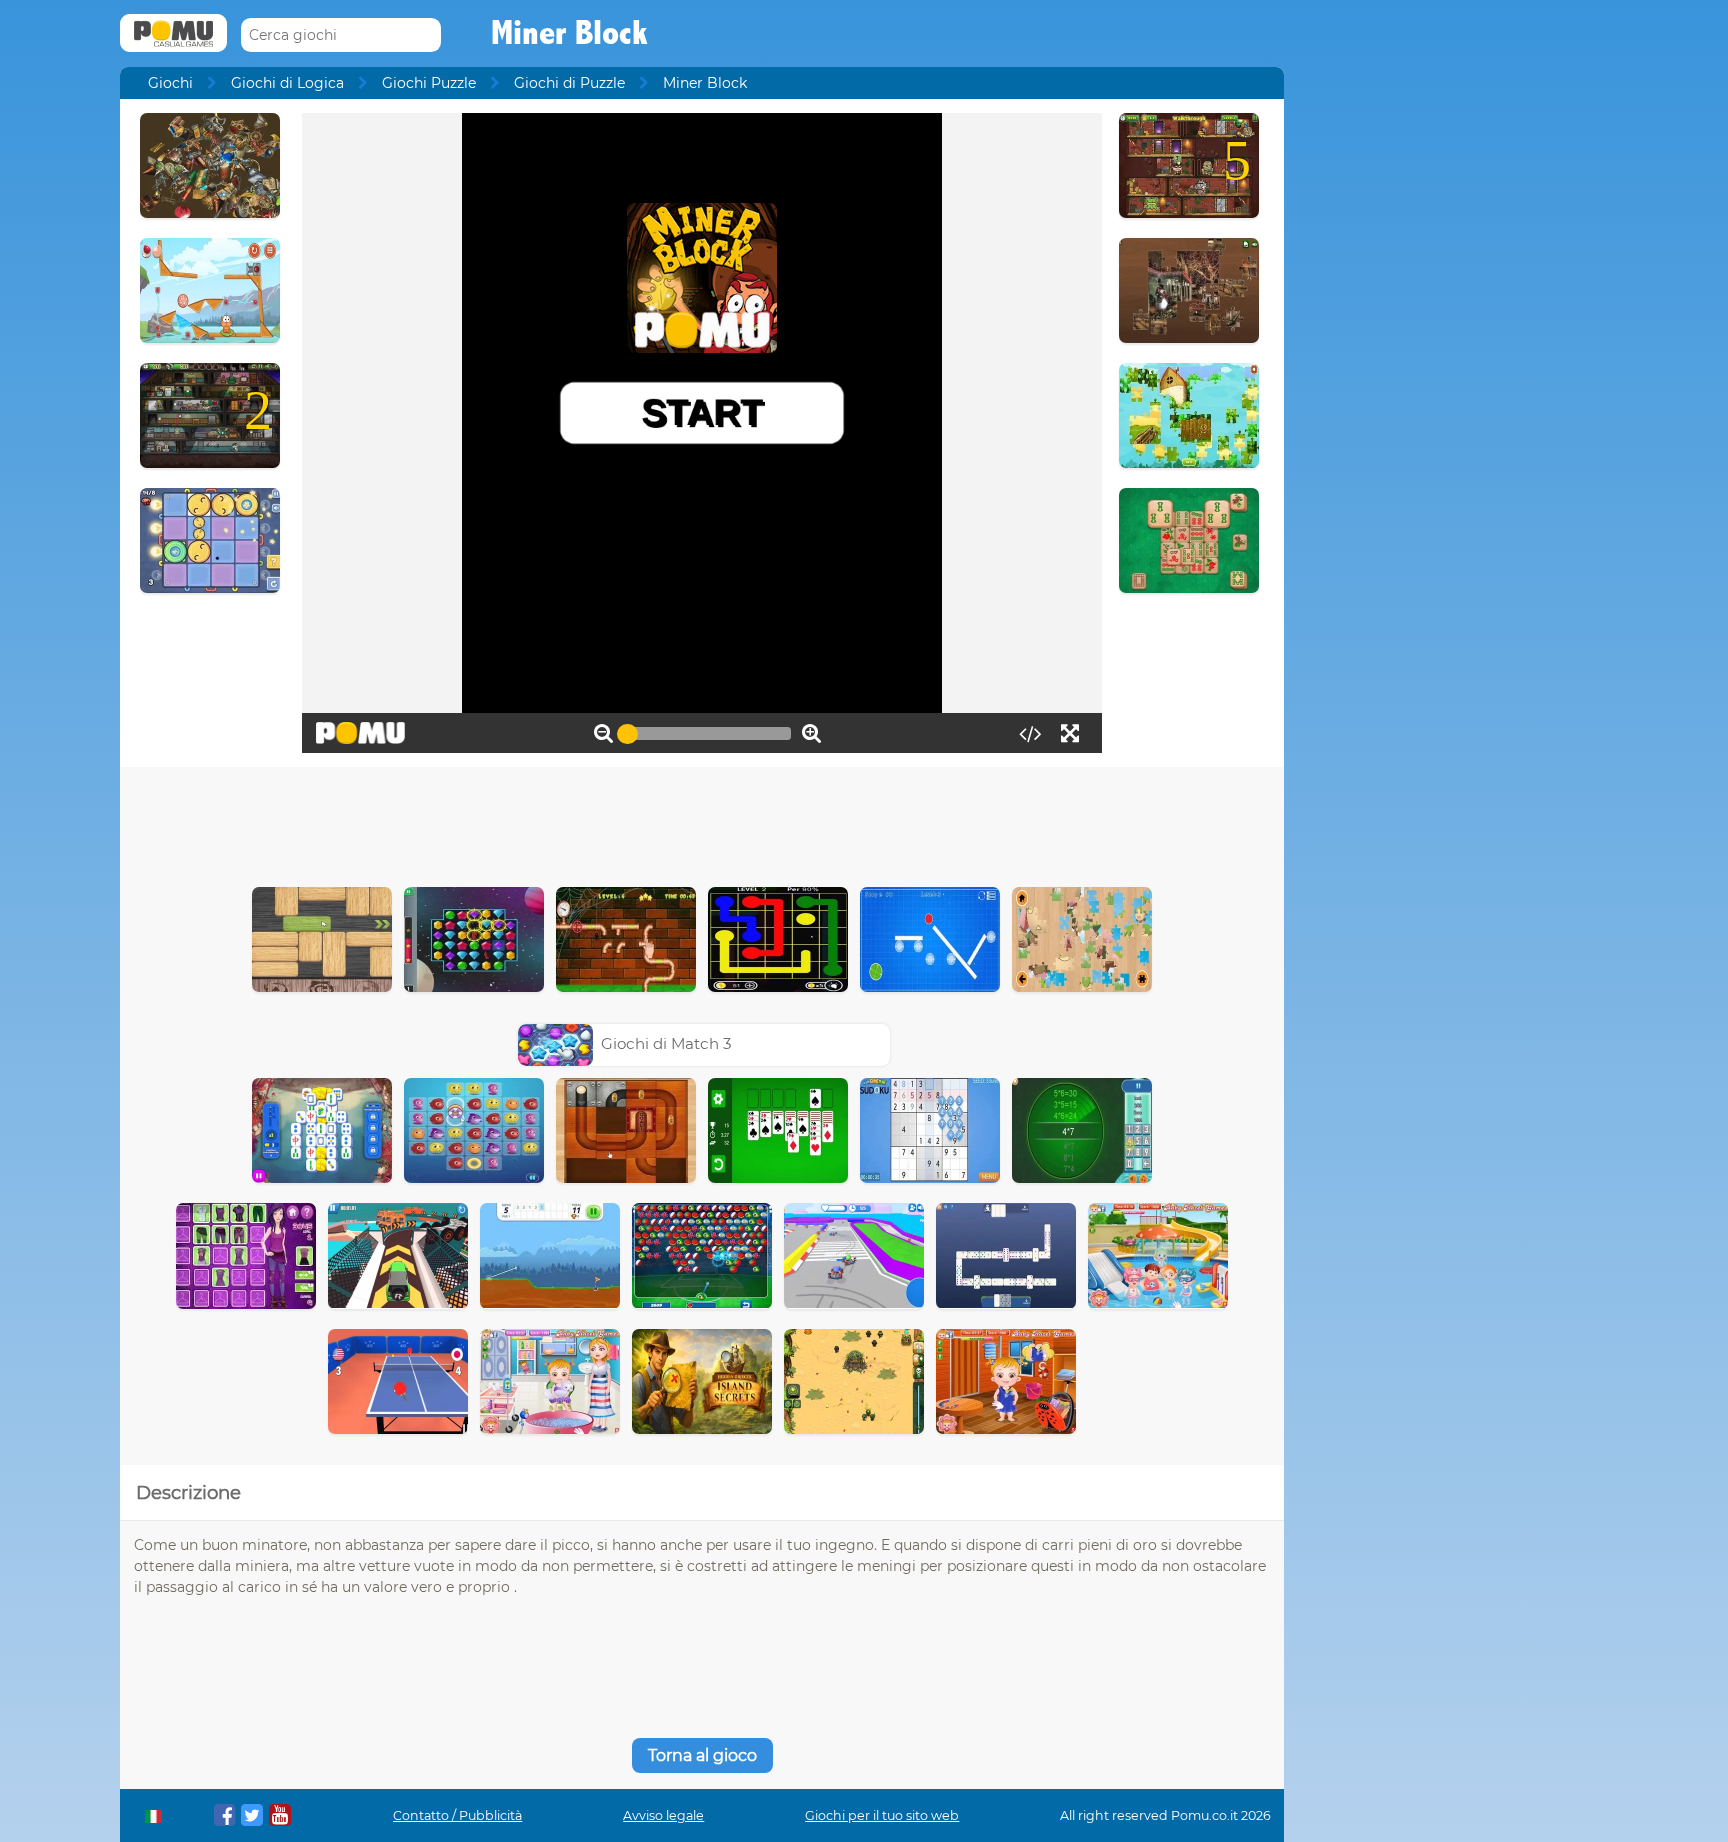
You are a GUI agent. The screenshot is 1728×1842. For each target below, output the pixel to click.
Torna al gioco (702, 1755)
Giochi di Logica (287, 83)
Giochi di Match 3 (666, 1043)
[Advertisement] (702, 822)
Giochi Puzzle (429, 83)
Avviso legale (663, 1815)
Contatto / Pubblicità (457, 1815)
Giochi (170, 83)
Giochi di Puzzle (569, 83)
